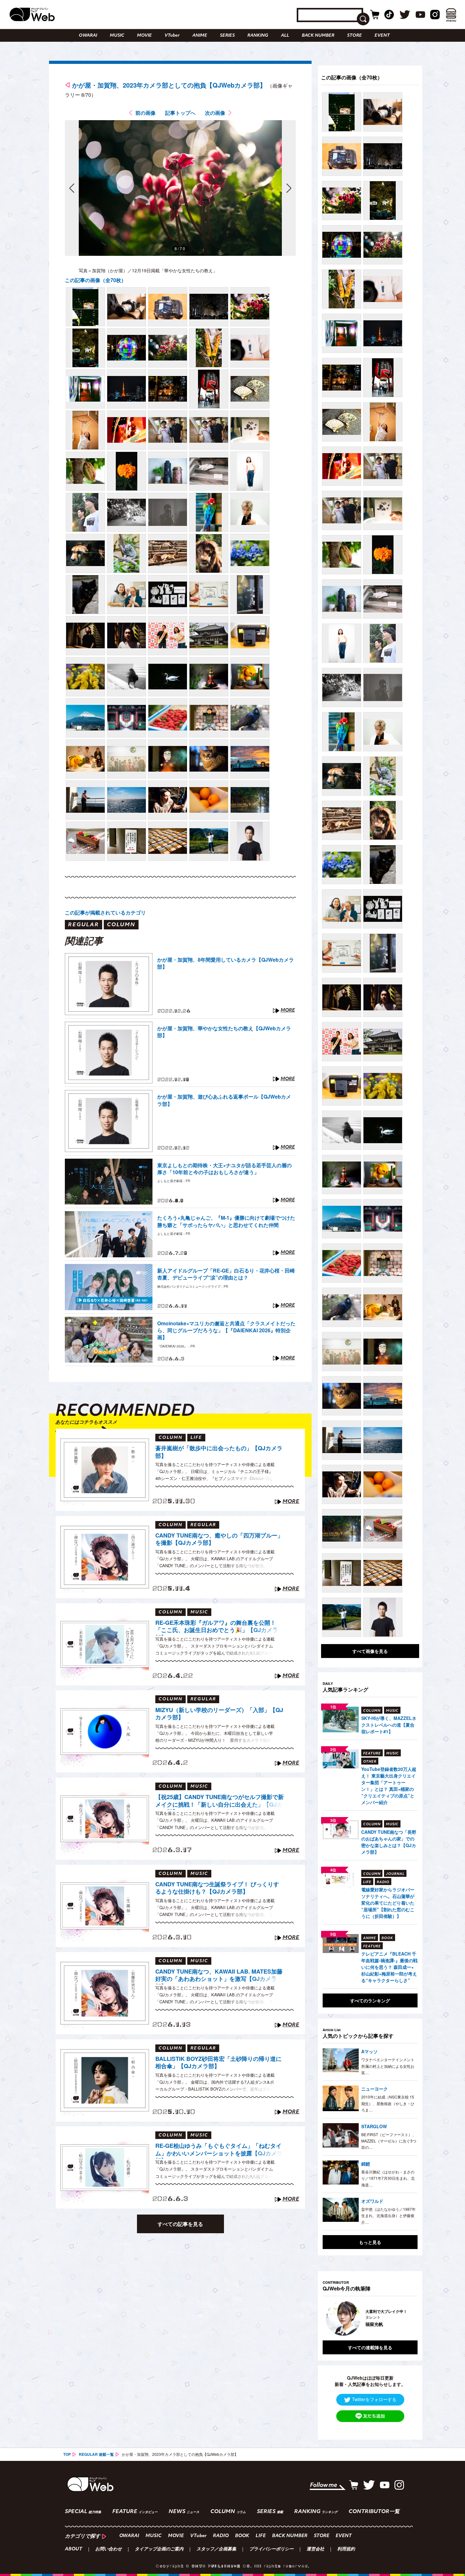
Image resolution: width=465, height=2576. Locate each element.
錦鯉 (366, 2164)
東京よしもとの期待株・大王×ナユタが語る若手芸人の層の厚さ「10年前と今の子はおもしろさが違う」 (224, 1169)
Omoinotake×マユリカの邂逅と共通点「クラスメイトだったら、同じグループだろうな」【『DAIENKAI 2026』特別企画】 (226, 1331)
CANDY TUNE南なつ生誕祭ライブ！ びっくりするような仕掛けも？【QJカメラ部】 (217, 1888)
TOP (67, 2454)
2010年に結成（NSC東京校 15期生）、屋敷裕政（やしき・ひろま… (388, 2103)
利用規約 (346, 2549)
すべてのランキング (370, 2000)
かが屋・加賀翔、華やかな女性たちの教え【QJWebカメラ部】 (224, 1032)
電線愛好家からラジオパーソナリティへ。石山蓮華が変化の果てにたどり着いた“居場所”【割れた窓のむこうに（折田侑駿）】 (388, 1903)
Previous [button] (329, 2318)
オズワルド (372, 2201)
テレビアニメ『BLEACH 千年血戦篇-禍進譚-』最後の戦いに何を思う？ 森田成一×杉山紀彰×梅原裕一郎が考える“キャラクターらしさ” (389, 1967)
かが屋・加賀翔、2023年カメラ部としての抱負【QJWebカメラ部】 (169, 85)
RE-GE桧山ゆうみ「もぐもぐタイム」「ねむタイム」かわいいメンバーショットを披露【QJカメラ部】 (219, 2150)
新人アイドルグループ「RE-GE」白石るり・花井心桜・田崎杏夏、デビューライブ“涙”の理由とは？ (226, 1274)
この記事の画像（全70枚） (96, 280)
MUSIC (117, 36)
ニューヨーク (375, 2089)
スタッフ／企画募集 (216, 2549)
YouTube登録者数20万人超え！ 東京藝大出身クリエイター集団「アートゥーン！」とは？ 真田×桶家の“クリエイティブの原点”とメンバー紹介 (389, 1786)
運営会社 (315, 2549)
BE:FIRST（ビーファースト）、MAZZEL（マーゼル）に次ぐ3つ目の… (389, 2141)
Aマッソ (369, 2051)
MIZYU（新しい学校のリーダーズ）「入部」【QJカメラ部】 (219, 1714)
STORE (354, 36)
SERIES (227, 36)
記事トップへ (180, 113)
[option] (370, 2318)
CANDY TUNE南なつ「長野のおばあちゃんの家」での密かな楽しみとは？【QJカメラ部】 (389, 1842)
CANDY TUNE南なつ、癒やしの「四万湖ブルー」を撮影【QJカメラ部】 (219, 1539)
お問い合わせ (108, 2549)
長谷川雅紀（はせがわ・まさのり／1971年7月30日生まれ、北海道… (388, 2178)
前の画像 (146, 113)
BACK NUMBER (318, 36)
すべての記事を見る (180, 2224)
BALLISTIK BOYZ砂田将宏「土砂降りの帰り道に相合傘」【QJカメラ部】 (218, 2063)
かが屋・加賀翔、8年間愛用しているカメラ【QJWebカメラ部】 (226, 963)
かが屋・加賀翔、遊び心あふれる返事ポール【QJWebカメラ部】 (224, 1100)
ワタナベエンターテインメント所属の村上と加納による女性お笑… (388, 2066)
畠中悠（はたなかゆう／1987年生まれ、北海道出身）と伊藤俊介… (388, 2215)
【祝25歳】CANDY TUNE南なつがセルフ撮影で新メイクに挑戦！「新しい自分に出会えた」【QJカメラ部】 (220, 1802)
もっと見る (370, 2242)
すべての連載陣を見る (370, 2347)
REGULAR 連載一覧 (96, 2454)
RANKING (258, 36)
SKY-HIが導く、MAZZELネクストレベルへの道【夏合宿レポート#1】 (389, 1725)
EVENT (382, 36)
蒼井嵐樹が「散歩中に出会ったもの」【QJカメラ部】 (219, 1452)
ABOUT (74, 2549)
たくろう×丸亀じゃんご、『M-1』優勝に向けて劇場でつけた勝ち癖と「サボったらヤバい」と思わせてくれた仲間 (226, 1221)
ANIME (200, 36)
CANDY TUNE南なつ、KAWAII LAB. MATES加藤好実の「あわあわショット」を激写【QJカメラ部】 (219, 1976)
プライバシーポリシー (271, 2549)
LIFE (261, 2536)
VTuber (172, 36)
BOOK (242, 2536)
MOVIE (144, 36)
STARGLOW (374, 2126)
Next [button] (406, 2318)
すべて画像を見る (370, 1651)
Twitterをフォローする (374, 2399)
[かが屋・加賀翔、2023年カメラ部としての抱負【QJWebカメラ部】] (85, 307)
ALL (285, 36)
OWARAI (88, 36)
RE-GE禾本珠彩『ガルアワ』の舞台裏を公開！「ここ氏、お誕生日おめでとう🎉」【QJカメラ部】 (217, 1627)
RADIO (221, 2536)
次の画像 (215, 113)
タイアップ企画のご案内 (159, 2549)
